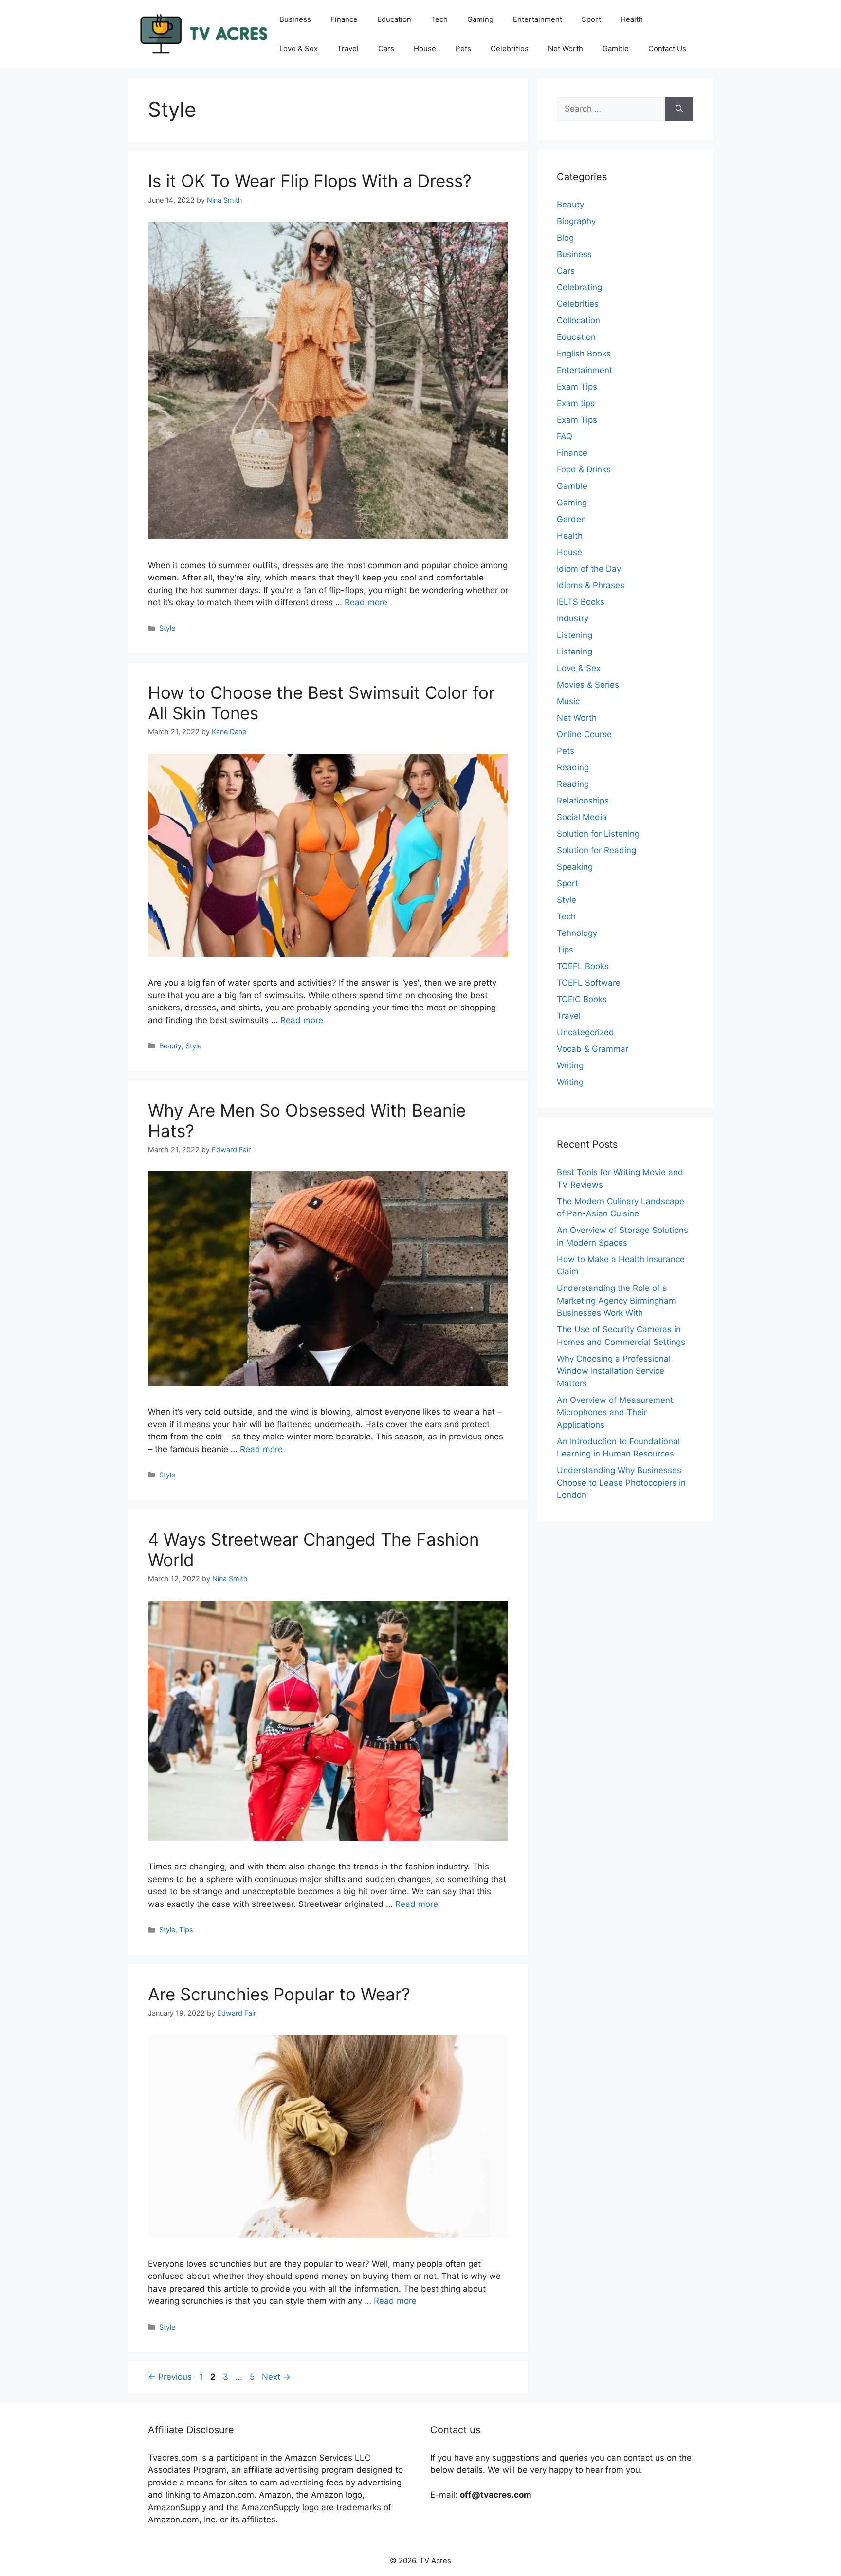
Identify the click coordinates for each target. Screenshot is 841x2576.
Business (295, 19)
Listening (575, 635)
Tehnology (577, 933)
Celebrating (579, 287)
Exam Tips (577, 387)
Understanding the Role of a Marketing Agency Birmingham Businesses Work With (616, 1300)
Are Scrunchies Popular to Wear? (279, 1994)
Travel (348, 48)
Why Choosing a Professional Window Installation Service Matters (614, 1371)
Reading (573, 767)
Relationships (583, 801)
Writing (570, 1065)
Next (276, 2377)
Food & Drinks (584, 469)
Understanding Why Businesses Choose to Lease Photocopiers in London (621, 1483)
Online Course (584, 734)
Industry (573, 618)
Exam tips (576, 403)
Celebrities (510, 48)
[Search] (679, 109)
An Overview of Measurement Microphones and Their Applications (615, 1412)
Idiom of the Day (589, 569)
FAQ (565, 436)
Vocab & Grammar (593, 1049)
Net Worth (566, 48)
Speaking (575, 867)
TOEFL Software (589, 983)
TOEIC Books (582, 999)
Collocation (578, 320)
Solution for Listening (598, 834)
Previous (170, 2377)
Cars (386, 48)
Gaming (480, 19)
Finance (344, 19)
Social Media (582, 817)
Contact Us (667, 48)
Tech (439, 19)
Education (394, 19)
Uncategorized (585, 1032)
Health (632, 19)
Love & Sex (299, 48)
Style (167, 628)
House (425, 48)
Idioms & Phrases (591, 585)
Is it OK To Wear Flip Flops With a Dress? (310, 181)
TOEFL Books (583, 966)
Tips (186, 1930)
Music (568, 701)
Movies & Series (588, 685)
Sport (591, 19)
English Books (584, 354)
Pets (463, 48)
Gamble (616, 48)
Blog (565, 238)
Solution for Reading (596, 850)
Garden (571, 519)
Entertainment (538, 19)
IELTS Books (581, 602)
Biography (576, 221)
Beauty (170, 1046)
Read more (366, 602)
